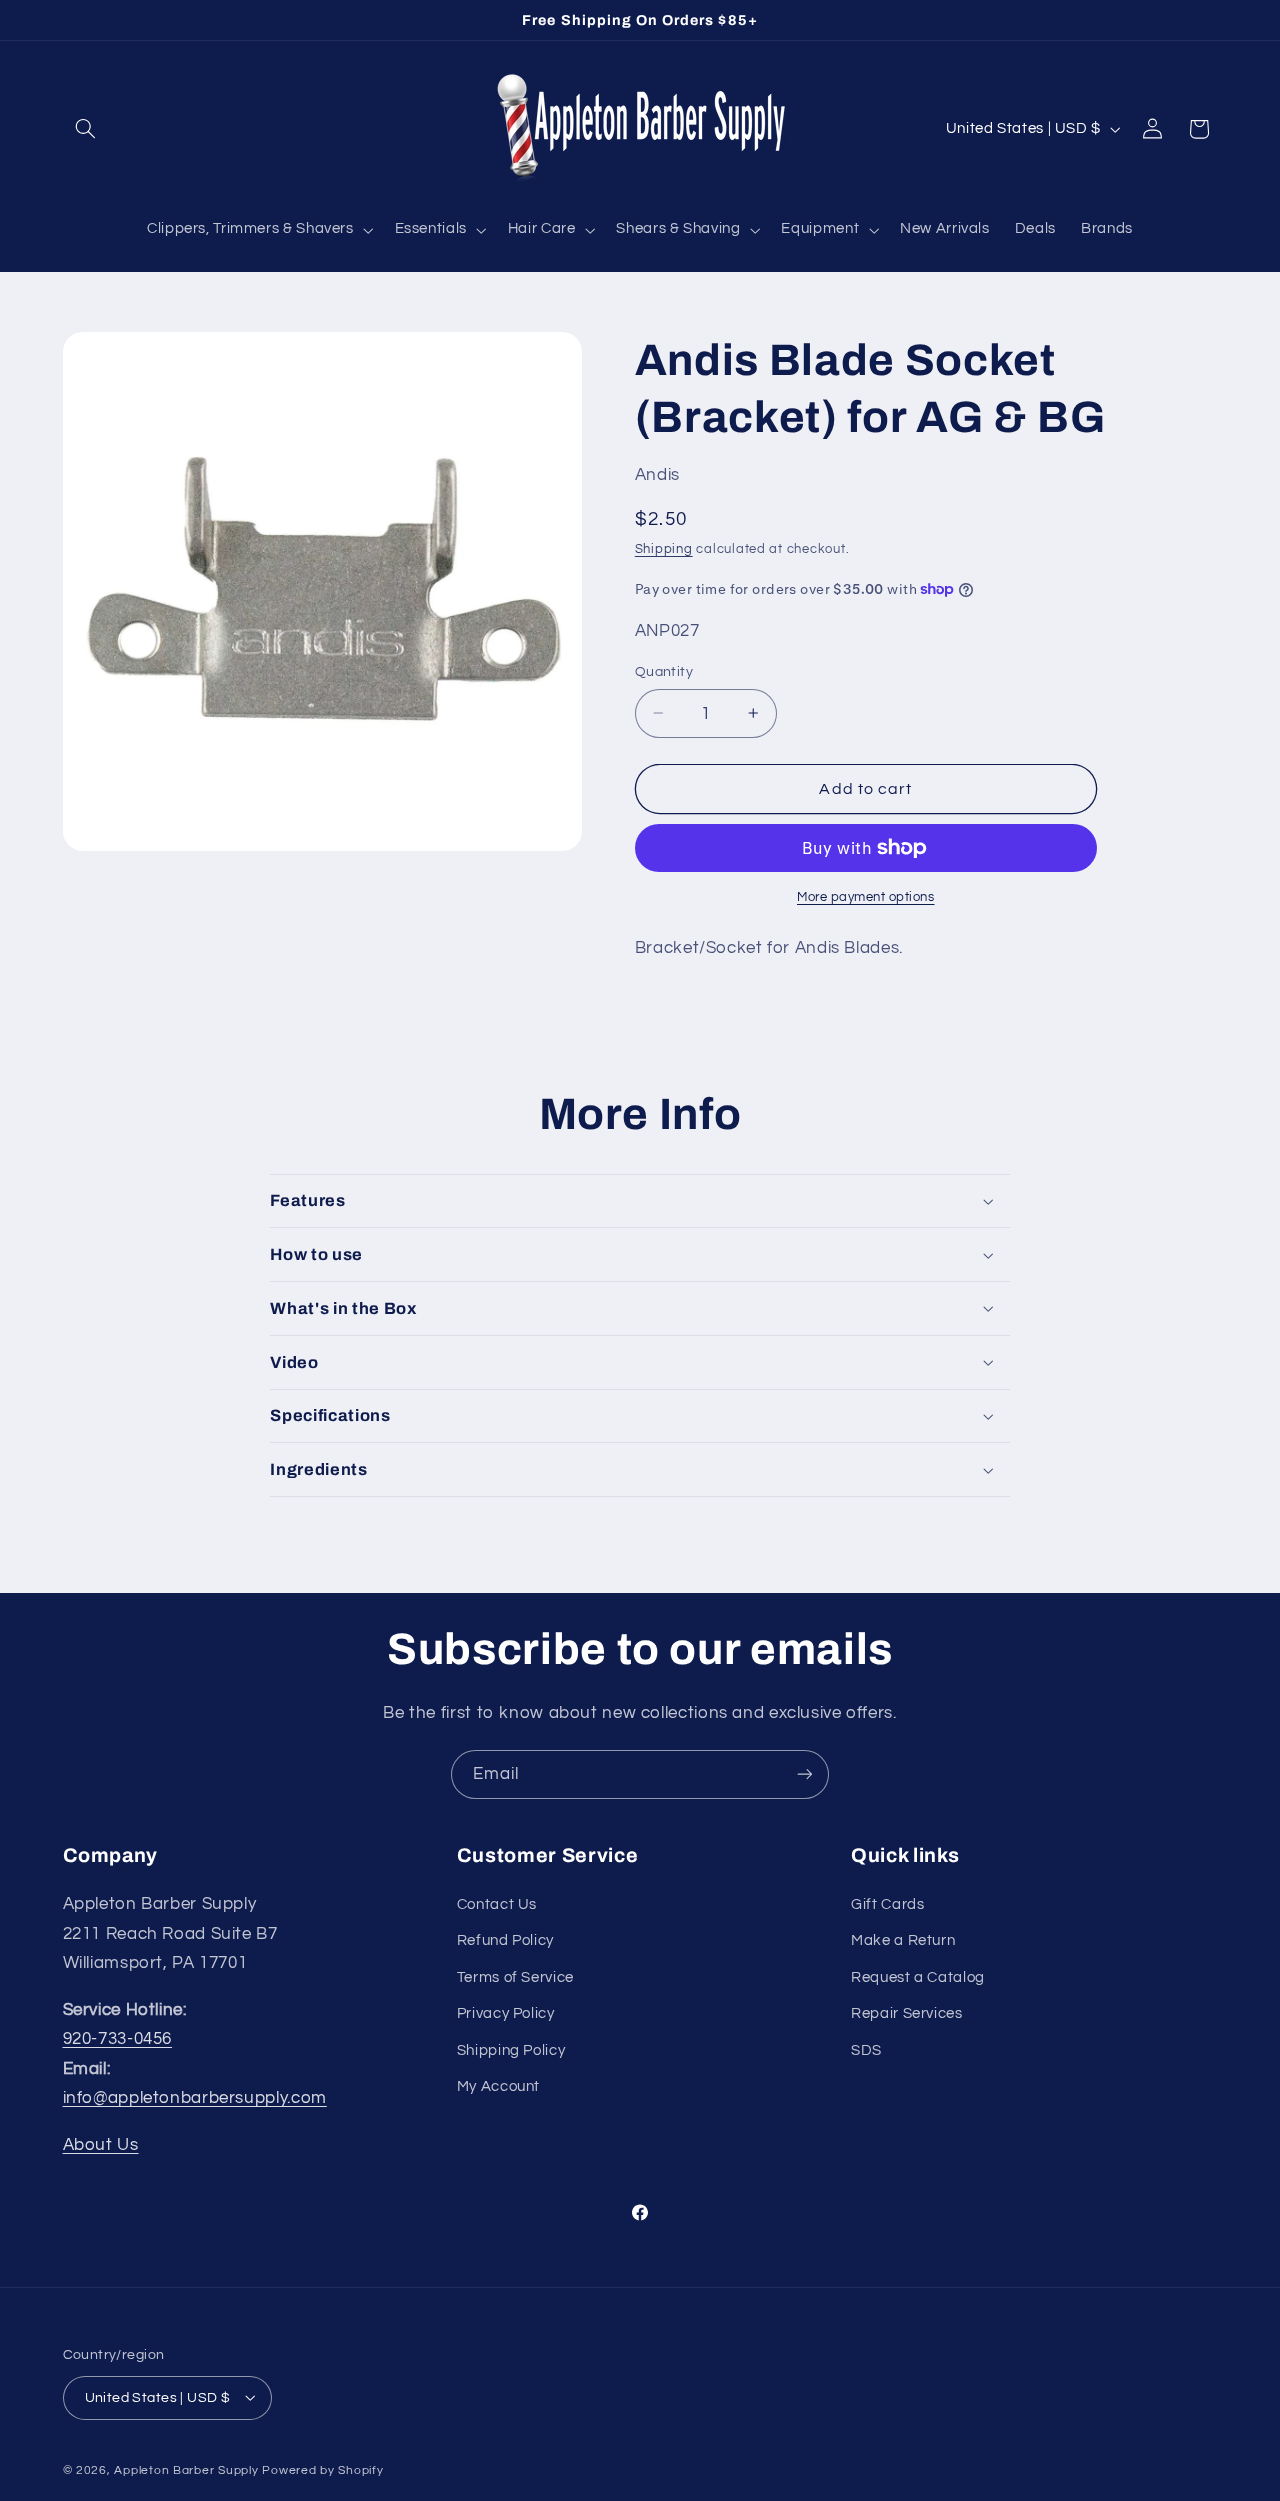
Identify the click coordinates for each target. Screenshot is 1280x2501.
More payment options (866, 897)
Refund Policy (505, 1940)
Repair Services (906, 2012)
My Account (498, 2085)
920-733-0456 (118, 2038)
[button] (86, 129)
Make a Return (903, 1940)
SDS (866, 2049)
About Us (101, 2144)
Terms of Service (515, 1976)
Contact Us (497, 1903)
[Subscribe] (805, 1774)
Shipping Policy (511, 2049)
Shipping (664, 549)
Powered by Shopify (322, 2469)
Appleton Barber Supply (186, 2469)
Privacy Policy (506, 2012)
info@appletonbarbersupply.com (195, 2098)
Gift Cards (887, 1903)
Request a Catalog (918, 1976)
